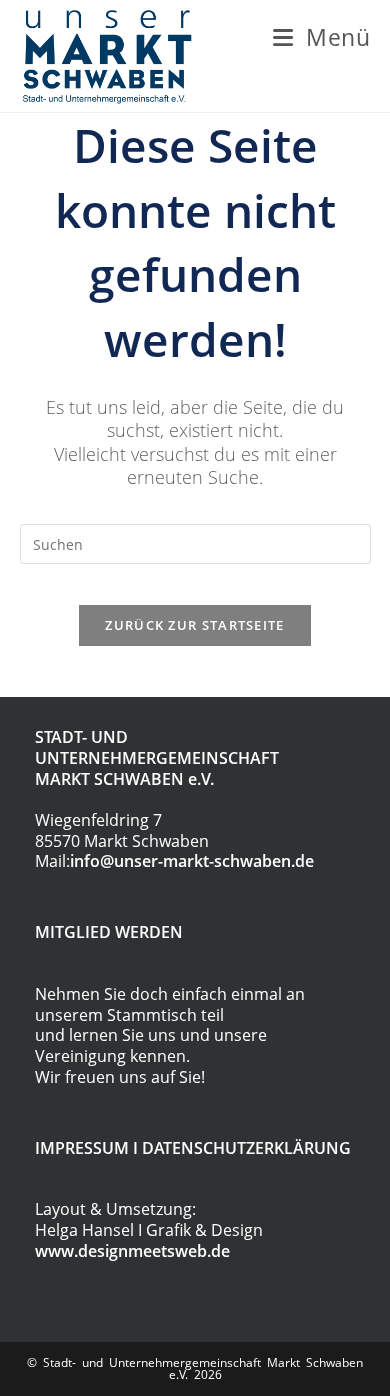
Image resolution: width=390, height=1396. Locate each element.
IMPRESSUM (82, 1148)
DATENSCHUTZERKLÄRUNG (246, 1148)
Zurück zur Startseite (194, 625)
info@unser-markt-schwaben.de (192, 861)
